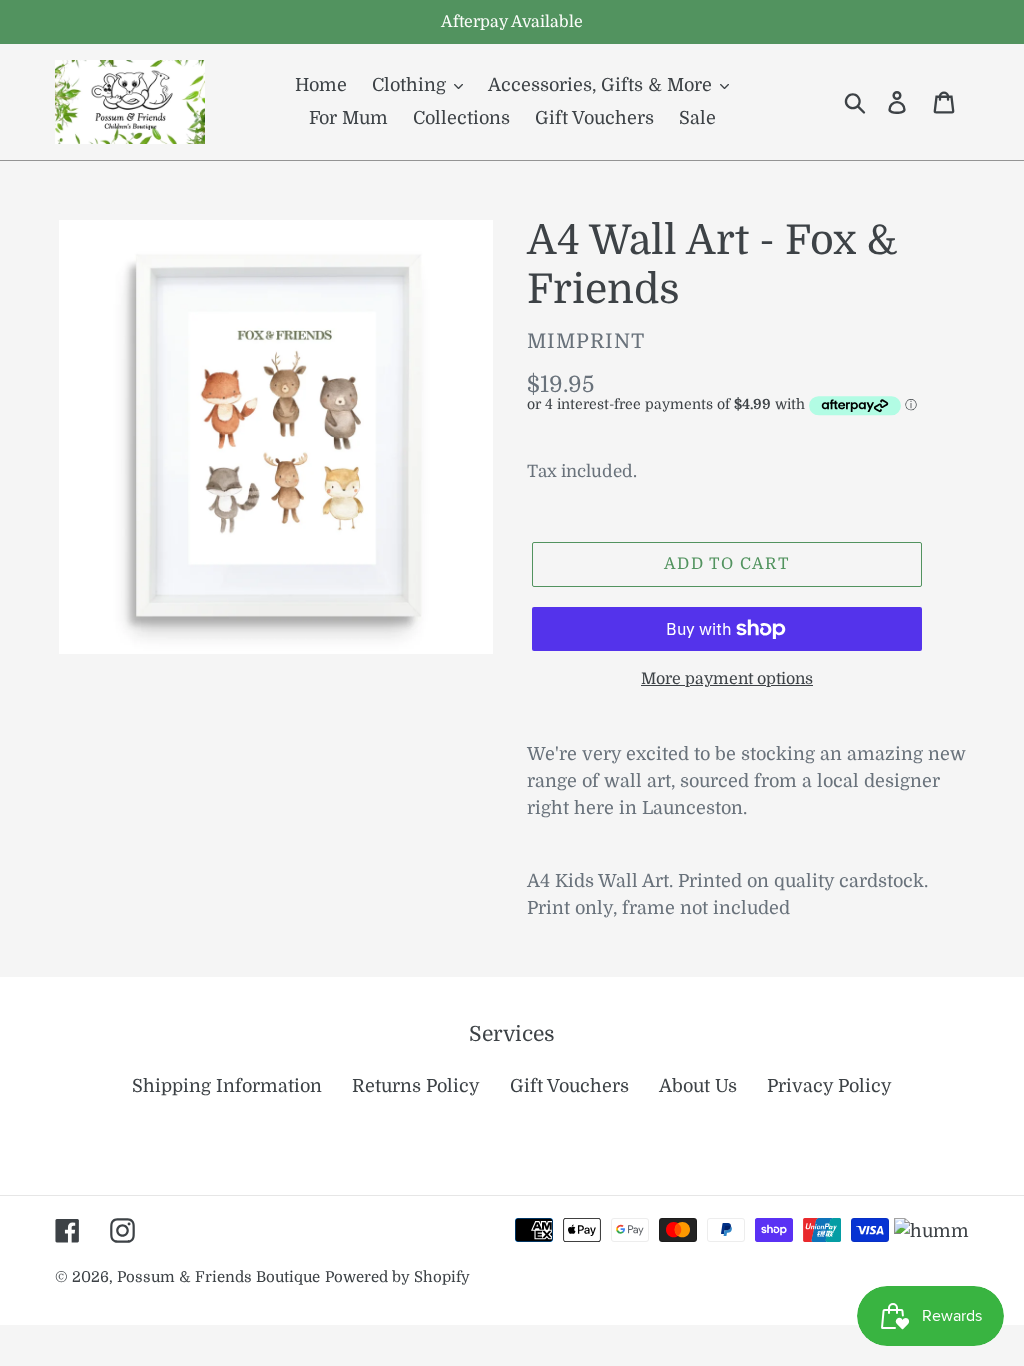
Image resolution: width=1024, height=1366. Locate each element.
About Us (698, 1086)
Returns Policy (416, 1086)
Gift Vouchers (569, 1086)
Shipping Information (227, 1086)
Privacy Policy (829, 1086)
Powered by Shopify (397, 1277)
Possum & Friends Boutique (218, 1277)
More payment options (727, 679)
